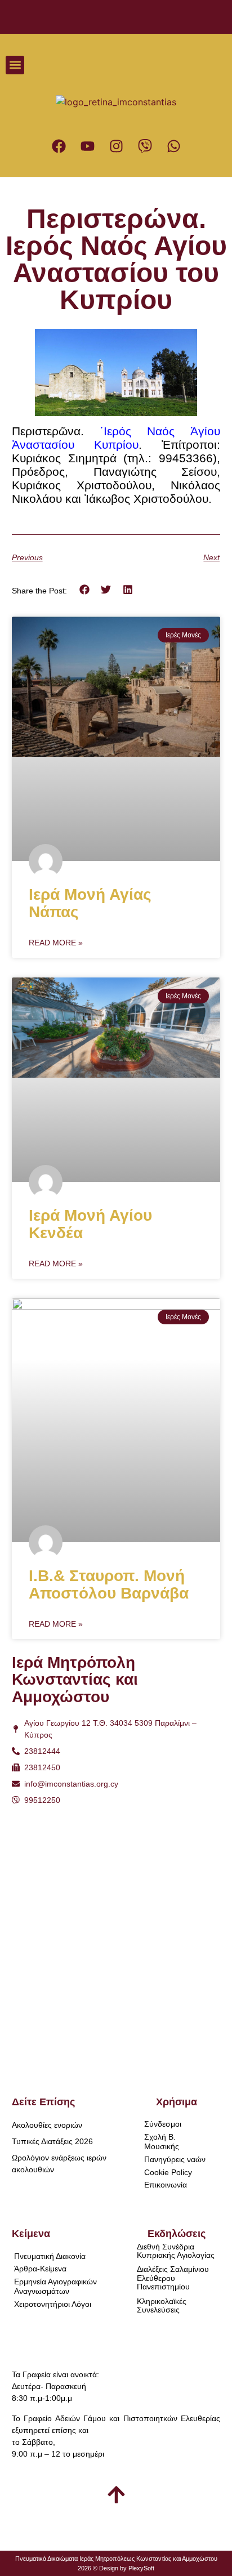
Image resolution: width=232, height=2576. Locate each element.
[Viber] (145, 146)
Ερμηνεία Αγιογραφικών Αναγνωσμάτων (55, 2286)
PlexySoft (141, 2568)
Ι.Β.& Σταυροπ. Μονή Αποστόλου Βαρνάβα (109, 1584)
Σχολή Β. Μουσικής (162, 2142)
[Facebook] (59, 146)
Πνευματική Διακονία (50, 2256)
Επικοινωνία (166, 2185)
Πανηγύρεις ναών (175, 2159)
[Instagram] (116, 146)
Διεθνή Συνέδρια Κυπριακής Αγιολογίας (176, 2251)
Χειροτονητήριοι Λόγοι (53, 2304)
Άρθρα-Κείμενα (40, 2269)
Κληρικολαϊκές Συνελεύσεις (162, 2305)
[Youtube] (87, 146)
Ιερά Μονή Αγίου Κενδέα (90, 1224)
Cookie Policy (168, 2172)
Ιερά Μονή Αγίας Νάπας (90, 903)
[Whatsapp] (173, 146)
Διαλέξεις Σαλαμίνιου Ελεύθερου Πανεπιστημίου (173, 2278)
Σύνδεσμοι (163, 2124)
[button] (15, 65)
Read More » (56, 943)
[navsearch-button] (201, 65)
